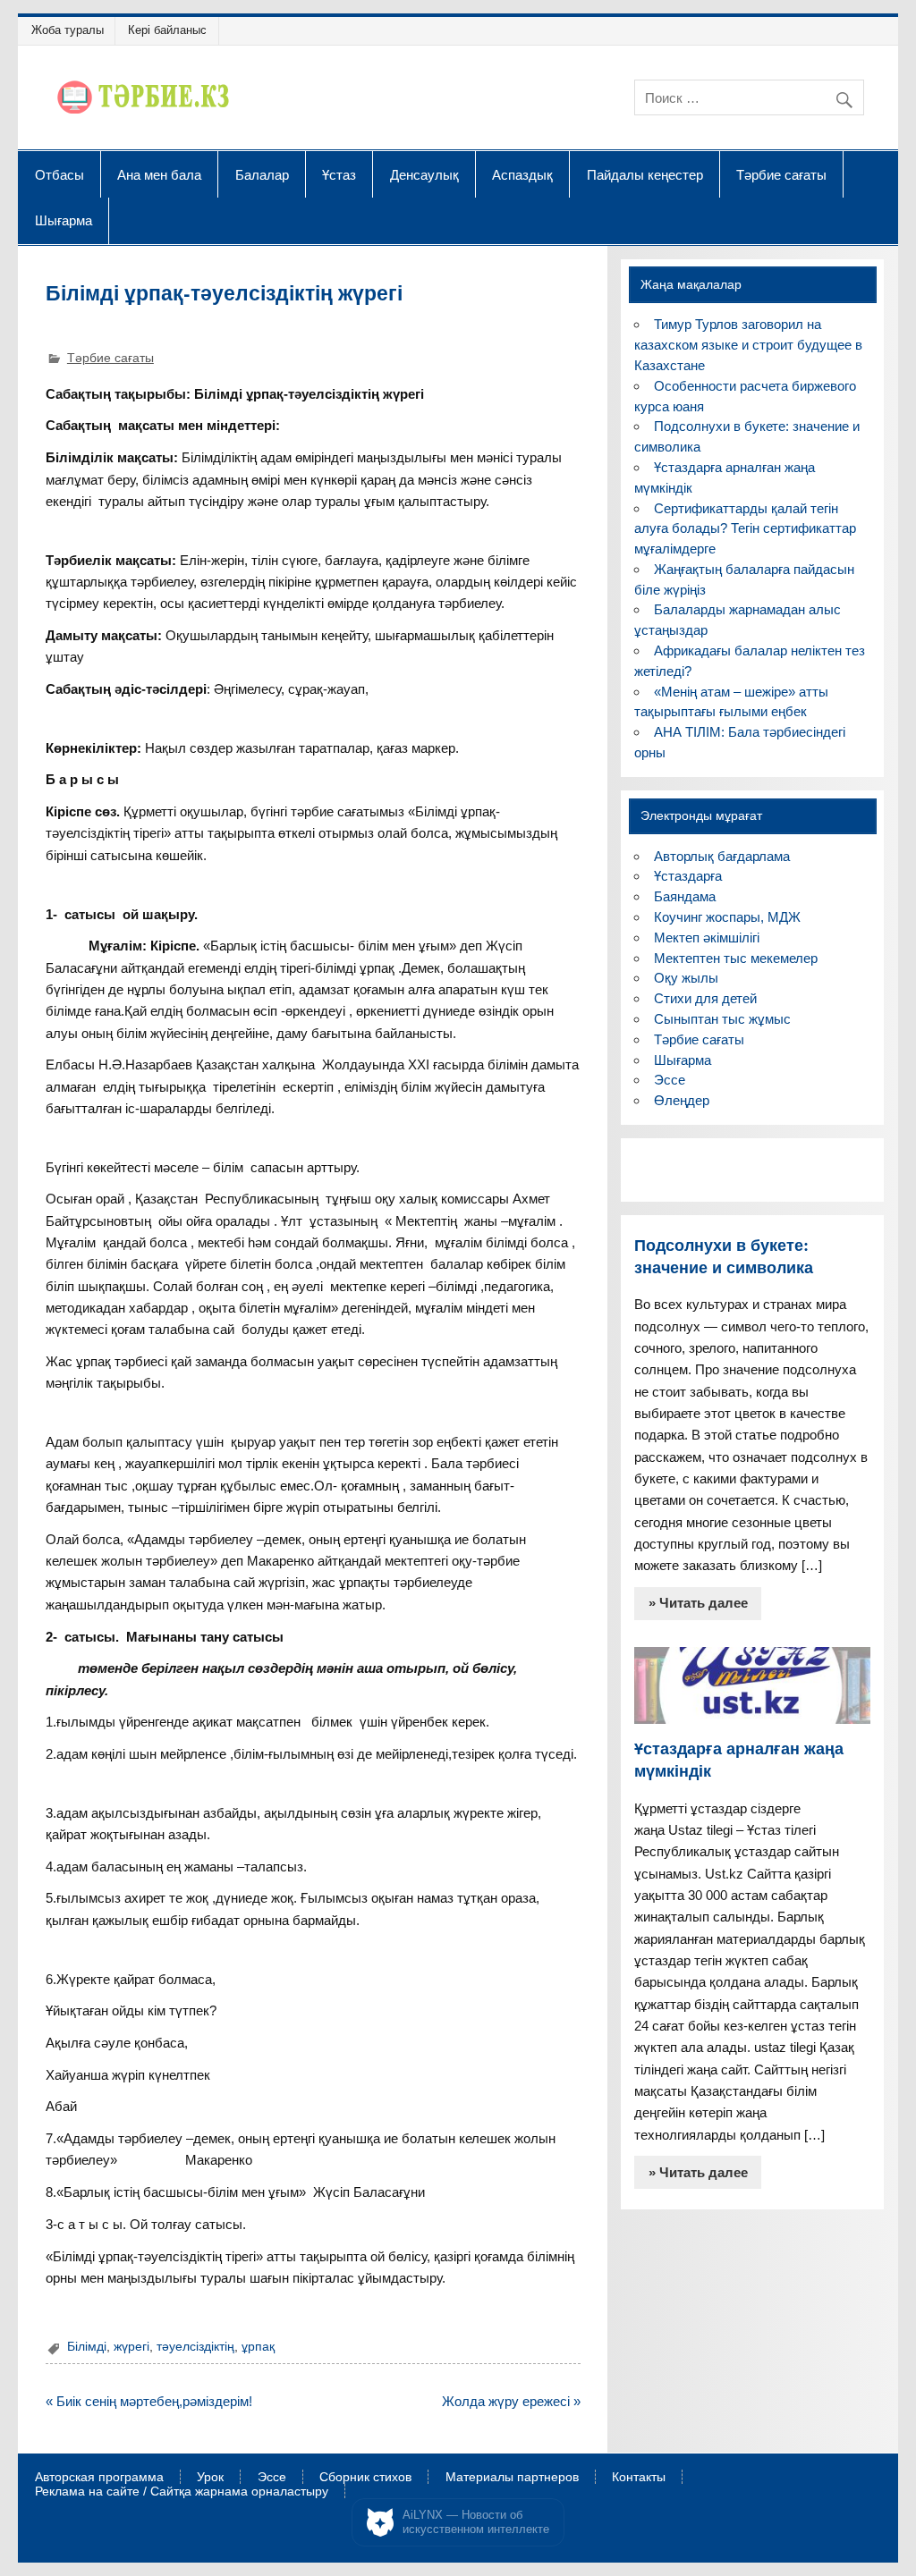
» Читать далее (698, 1603)
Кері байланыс (167, 30)
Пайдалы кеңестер (645, 174)
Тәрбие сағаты (781, 174)
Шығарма (64, 220)
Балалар (262, 174)
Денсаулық (424, 174)
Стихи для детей (705, 998)
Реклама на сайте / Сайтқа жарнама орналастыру (182, 2492)
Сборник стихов (365, 2478)
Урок (210, 2478)
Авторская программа (99, 2478)
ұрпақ (258, 2347)
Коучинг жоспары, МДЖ (727, 917)
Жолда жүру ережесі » (511, 2401)
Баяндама (685, 896)
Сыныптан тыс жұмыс (722, 1019)
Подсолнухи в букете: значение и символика (724, 1256)
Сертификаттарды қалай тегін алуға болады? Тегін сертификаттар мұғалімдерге (745, 529)
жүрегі (131, 2347)
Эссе (670, 1080)
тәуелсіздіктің (195, 2347)
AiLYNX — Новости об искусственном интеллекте (476, 2522)
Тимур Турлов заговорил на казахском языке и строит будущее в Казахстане (748, 345)
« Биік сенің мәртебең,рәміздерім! (149, 2401)
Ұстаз (339, 174)
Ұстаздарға (688, 876)
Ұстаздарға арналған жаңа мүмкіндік (739, 1760)
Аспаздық (522, 174)
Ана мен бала (159, 174)
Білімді (87, 2347)
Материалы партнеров (512, 2478)
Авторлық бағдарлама (722, 856)
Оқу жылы (686, 978)
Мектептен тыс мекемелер (736, 958)
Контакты (639, 2478)
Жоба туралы (68, 30)
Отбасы (59, 174)
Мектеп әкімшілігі (707, 937)
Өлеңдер (682, 1100)
